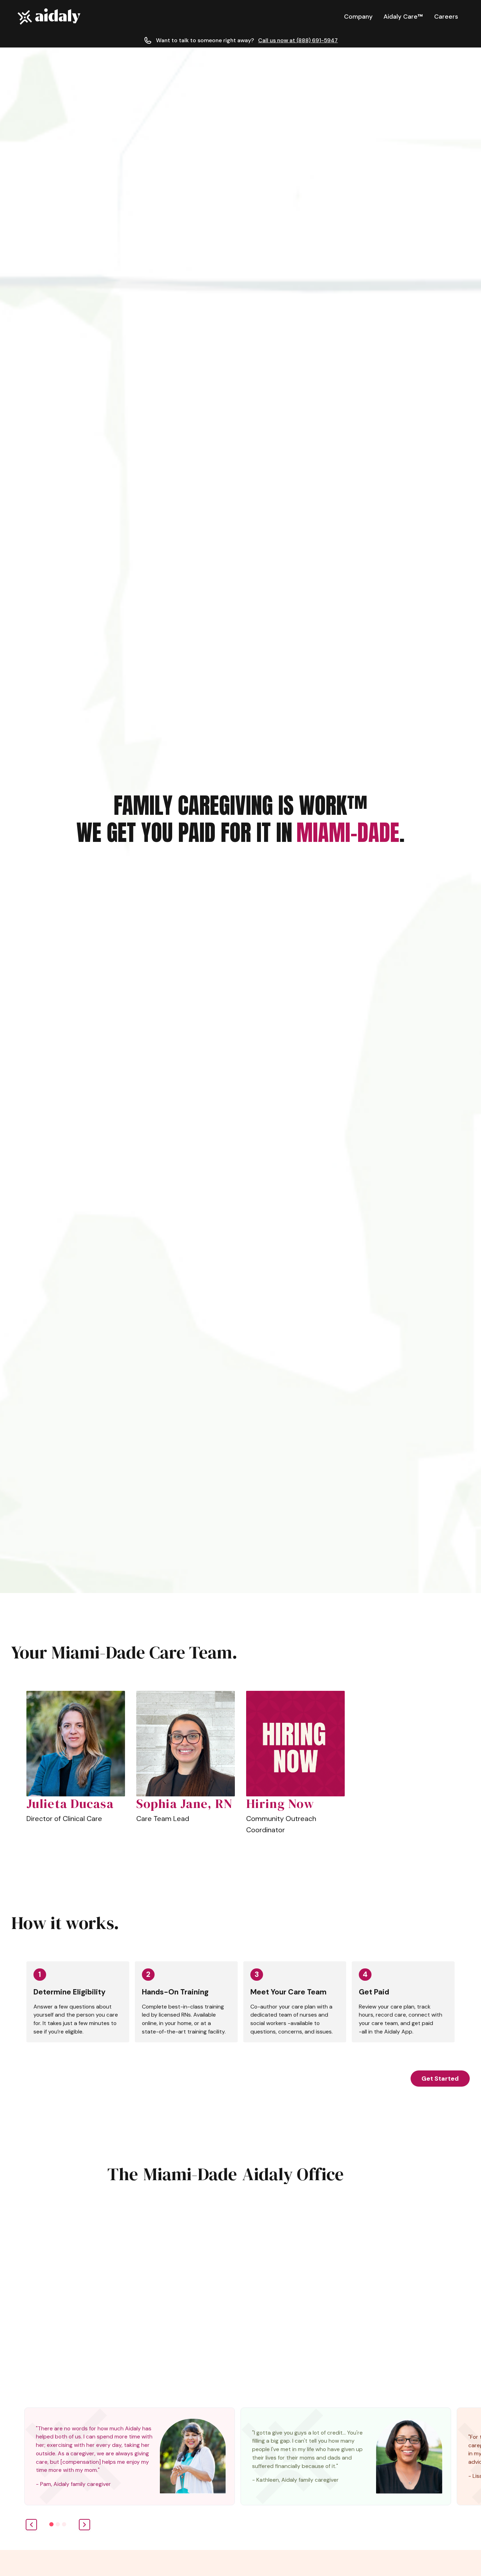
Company (358, 17)
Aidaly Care (403, 17)
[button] (358, 17)
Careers (446, 17)
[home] (49, 17)
